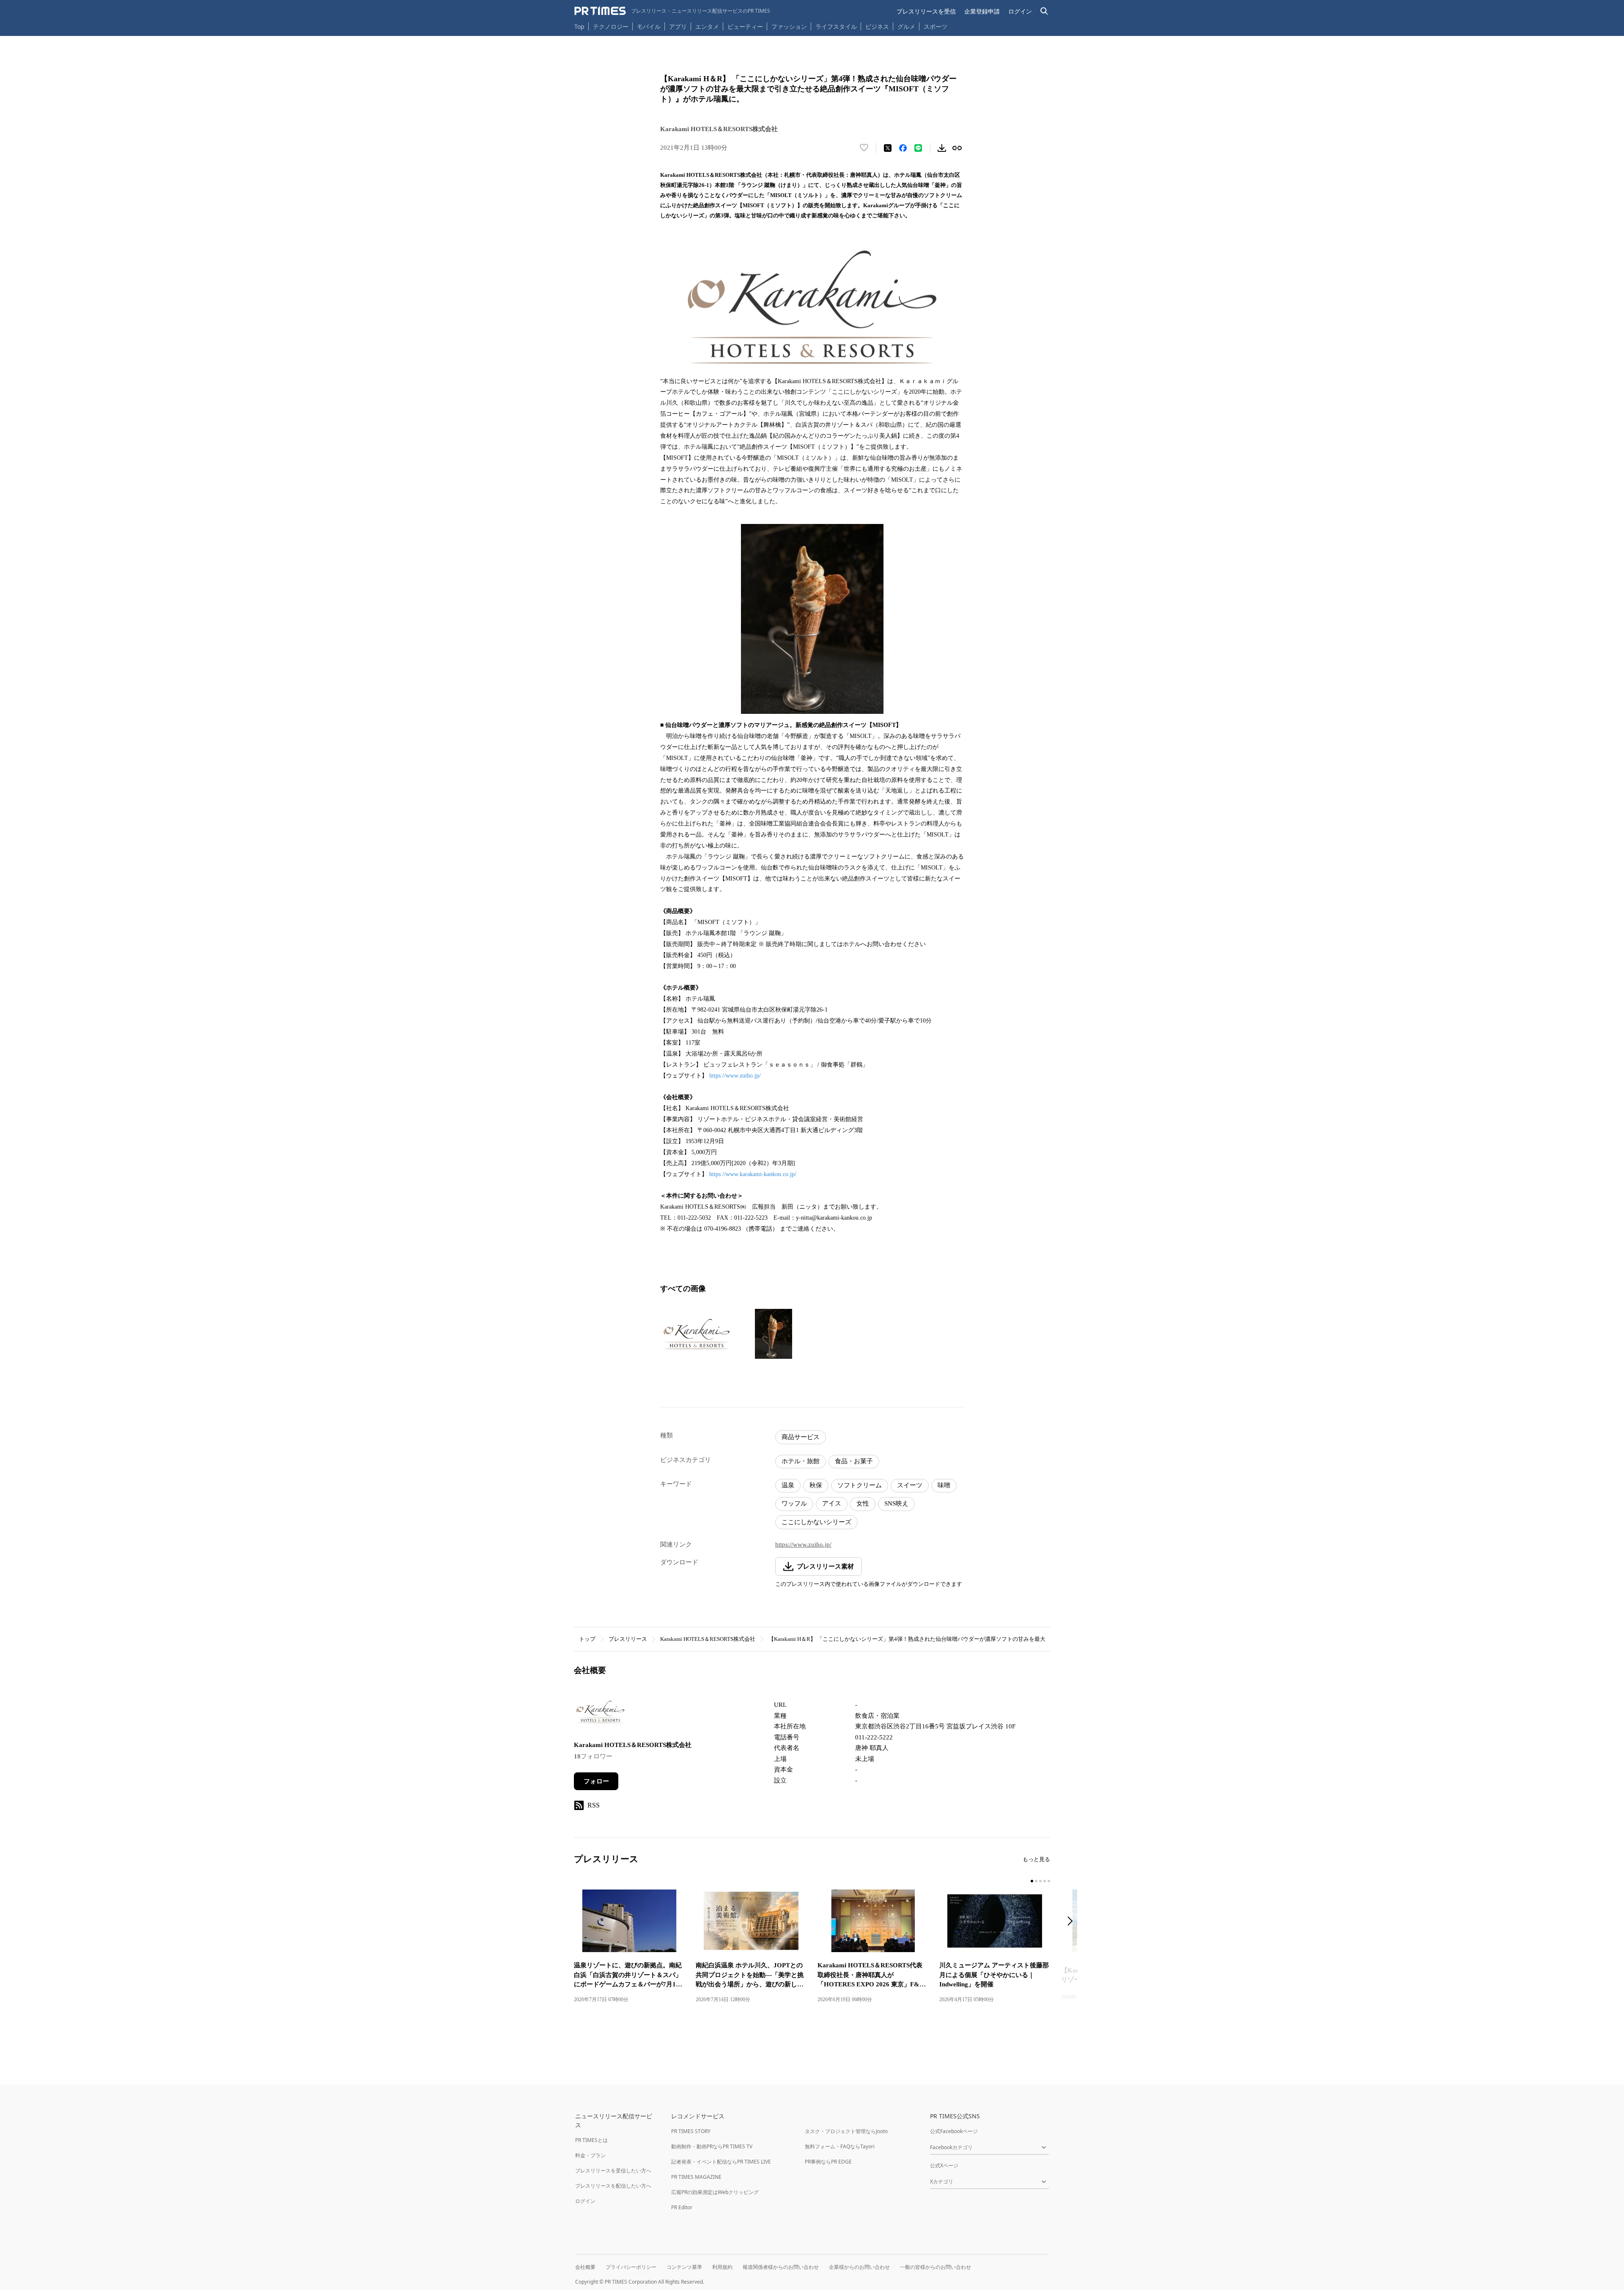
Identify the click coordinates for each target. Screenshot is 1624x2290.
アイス (832, 1503)
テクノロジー (611, 26)
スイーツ (910, 1485)
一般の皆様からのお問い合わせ (935, 2267)
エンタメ (707, 26)
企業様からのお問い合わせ (859, 2267)
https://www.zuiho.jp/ (735, 1076)
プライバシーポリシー (631, 2267)
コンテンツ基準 (684, 2267)
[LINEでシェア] (918, 148)
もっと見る (1036, 1859)
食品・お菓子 (854, 1461)
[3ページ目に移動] (1040, 1881)
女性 (863, 1503)
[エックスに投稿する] (888, 148)
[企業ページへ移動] (600, 1714)
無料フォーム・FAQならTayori (840, 2146)
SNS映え (896, 1503)
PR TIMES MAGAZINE (696, 2177)
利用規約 (722, 2267)
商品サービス (801, 1437)
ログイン (1020, 11)
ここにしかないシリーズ (816, 1522)
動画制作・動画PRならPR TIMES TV (712, 2146)
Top (579, 26)
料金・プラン (590, 2155)
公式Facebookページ (954, 2131)
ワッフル (794, 1503)
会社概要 (585, 2267)
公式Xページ (944, 2165)
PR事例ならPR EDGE (828, 2162)
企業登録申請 (982, 11)
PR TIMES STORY (691, 2131)
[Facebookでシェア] (903, 148)
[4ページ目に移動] (1045, 1881)
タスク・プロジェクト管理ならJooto (846, 2131)
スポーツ (935, 26)
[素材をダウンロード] (942, 148)
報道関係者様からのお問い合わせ (781, 2267)
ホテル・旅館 (801, 1461)
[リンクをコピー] (957, 148)
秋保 (816, 1485)
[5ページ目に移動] (1049, 1881)
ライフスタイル (836, 26)
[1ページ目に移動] (1032, 1881)
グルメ (906, 26)
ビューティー (745, 26)
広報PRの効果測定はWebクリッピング (715, 2192)
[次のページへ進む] (1073, 1922)
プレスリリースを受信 (926, 11)
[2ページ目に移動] (1036, 1881)
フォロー (596, 1781)
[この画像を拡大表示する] (697, 1334)
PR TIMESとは (591, 2140)
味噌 (944, 1485)
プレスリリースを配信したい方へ (613, 2186)
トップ (587, 1639)
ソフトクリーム (860, 1485)
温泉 (788, 1485)
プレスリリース (628, 1639)
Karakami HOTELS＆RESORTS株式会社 (708, 1639)
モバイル (649, 26)
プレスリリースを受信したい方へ (613, 2171)
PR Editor (682, 2207)
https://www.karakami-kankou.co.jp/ (753, 1174)
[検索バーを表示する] (1044, 11)
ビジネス (877, 26)
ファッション (789, 26)
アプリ (678, 26)
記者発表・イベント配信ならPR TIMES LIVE (721, 2162)
